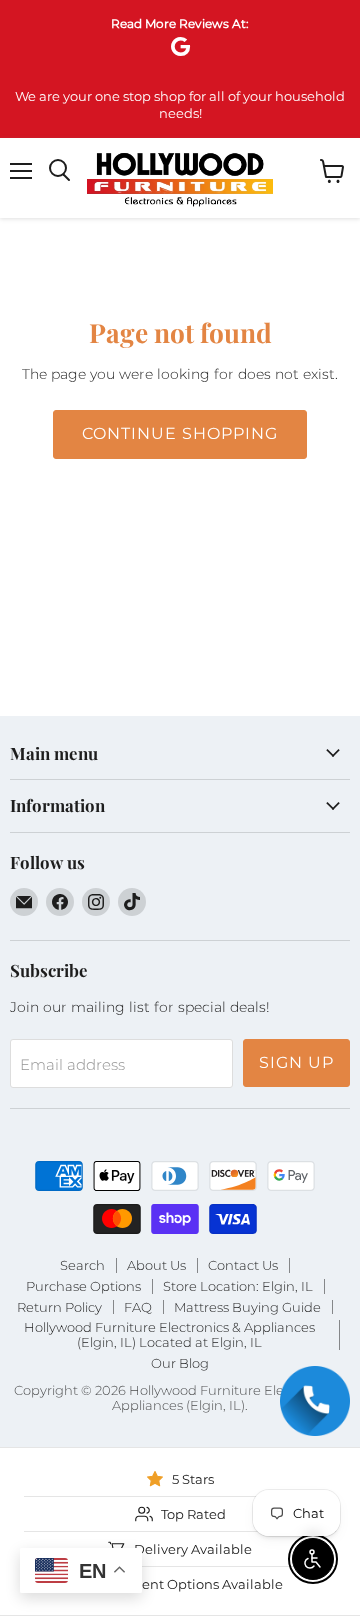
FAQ (138, 1307)
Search (82, 1265)
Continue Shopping (179, 433)
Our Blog (180, 1363)
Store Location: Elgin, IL (238, 1286)
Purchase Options (83, 1286)
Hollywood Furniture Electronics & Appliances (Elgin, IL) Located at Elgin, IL (169, 1334)
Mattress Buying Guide (247, 1307)
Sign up (296, 1062)
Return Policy (59, 1307)
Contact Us (243, 1265)
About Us (156, 1265)
